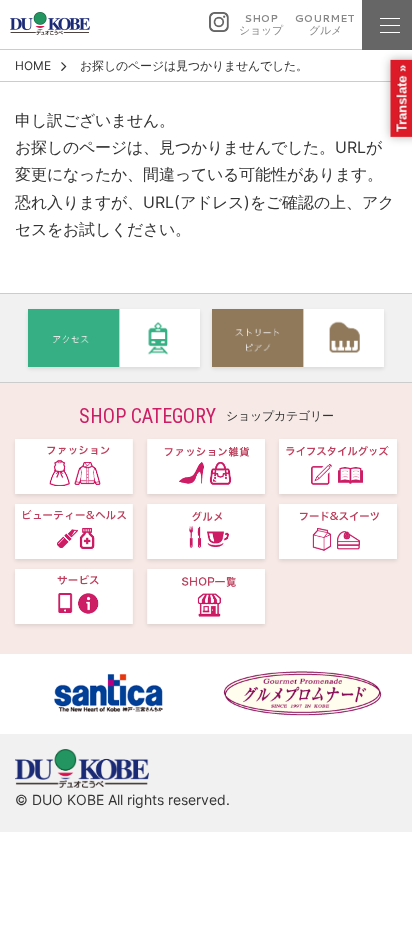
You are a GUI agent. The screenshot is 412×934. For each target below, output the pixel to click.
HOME (33, 65)
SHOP (261, 24)
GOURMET (325, 24)
